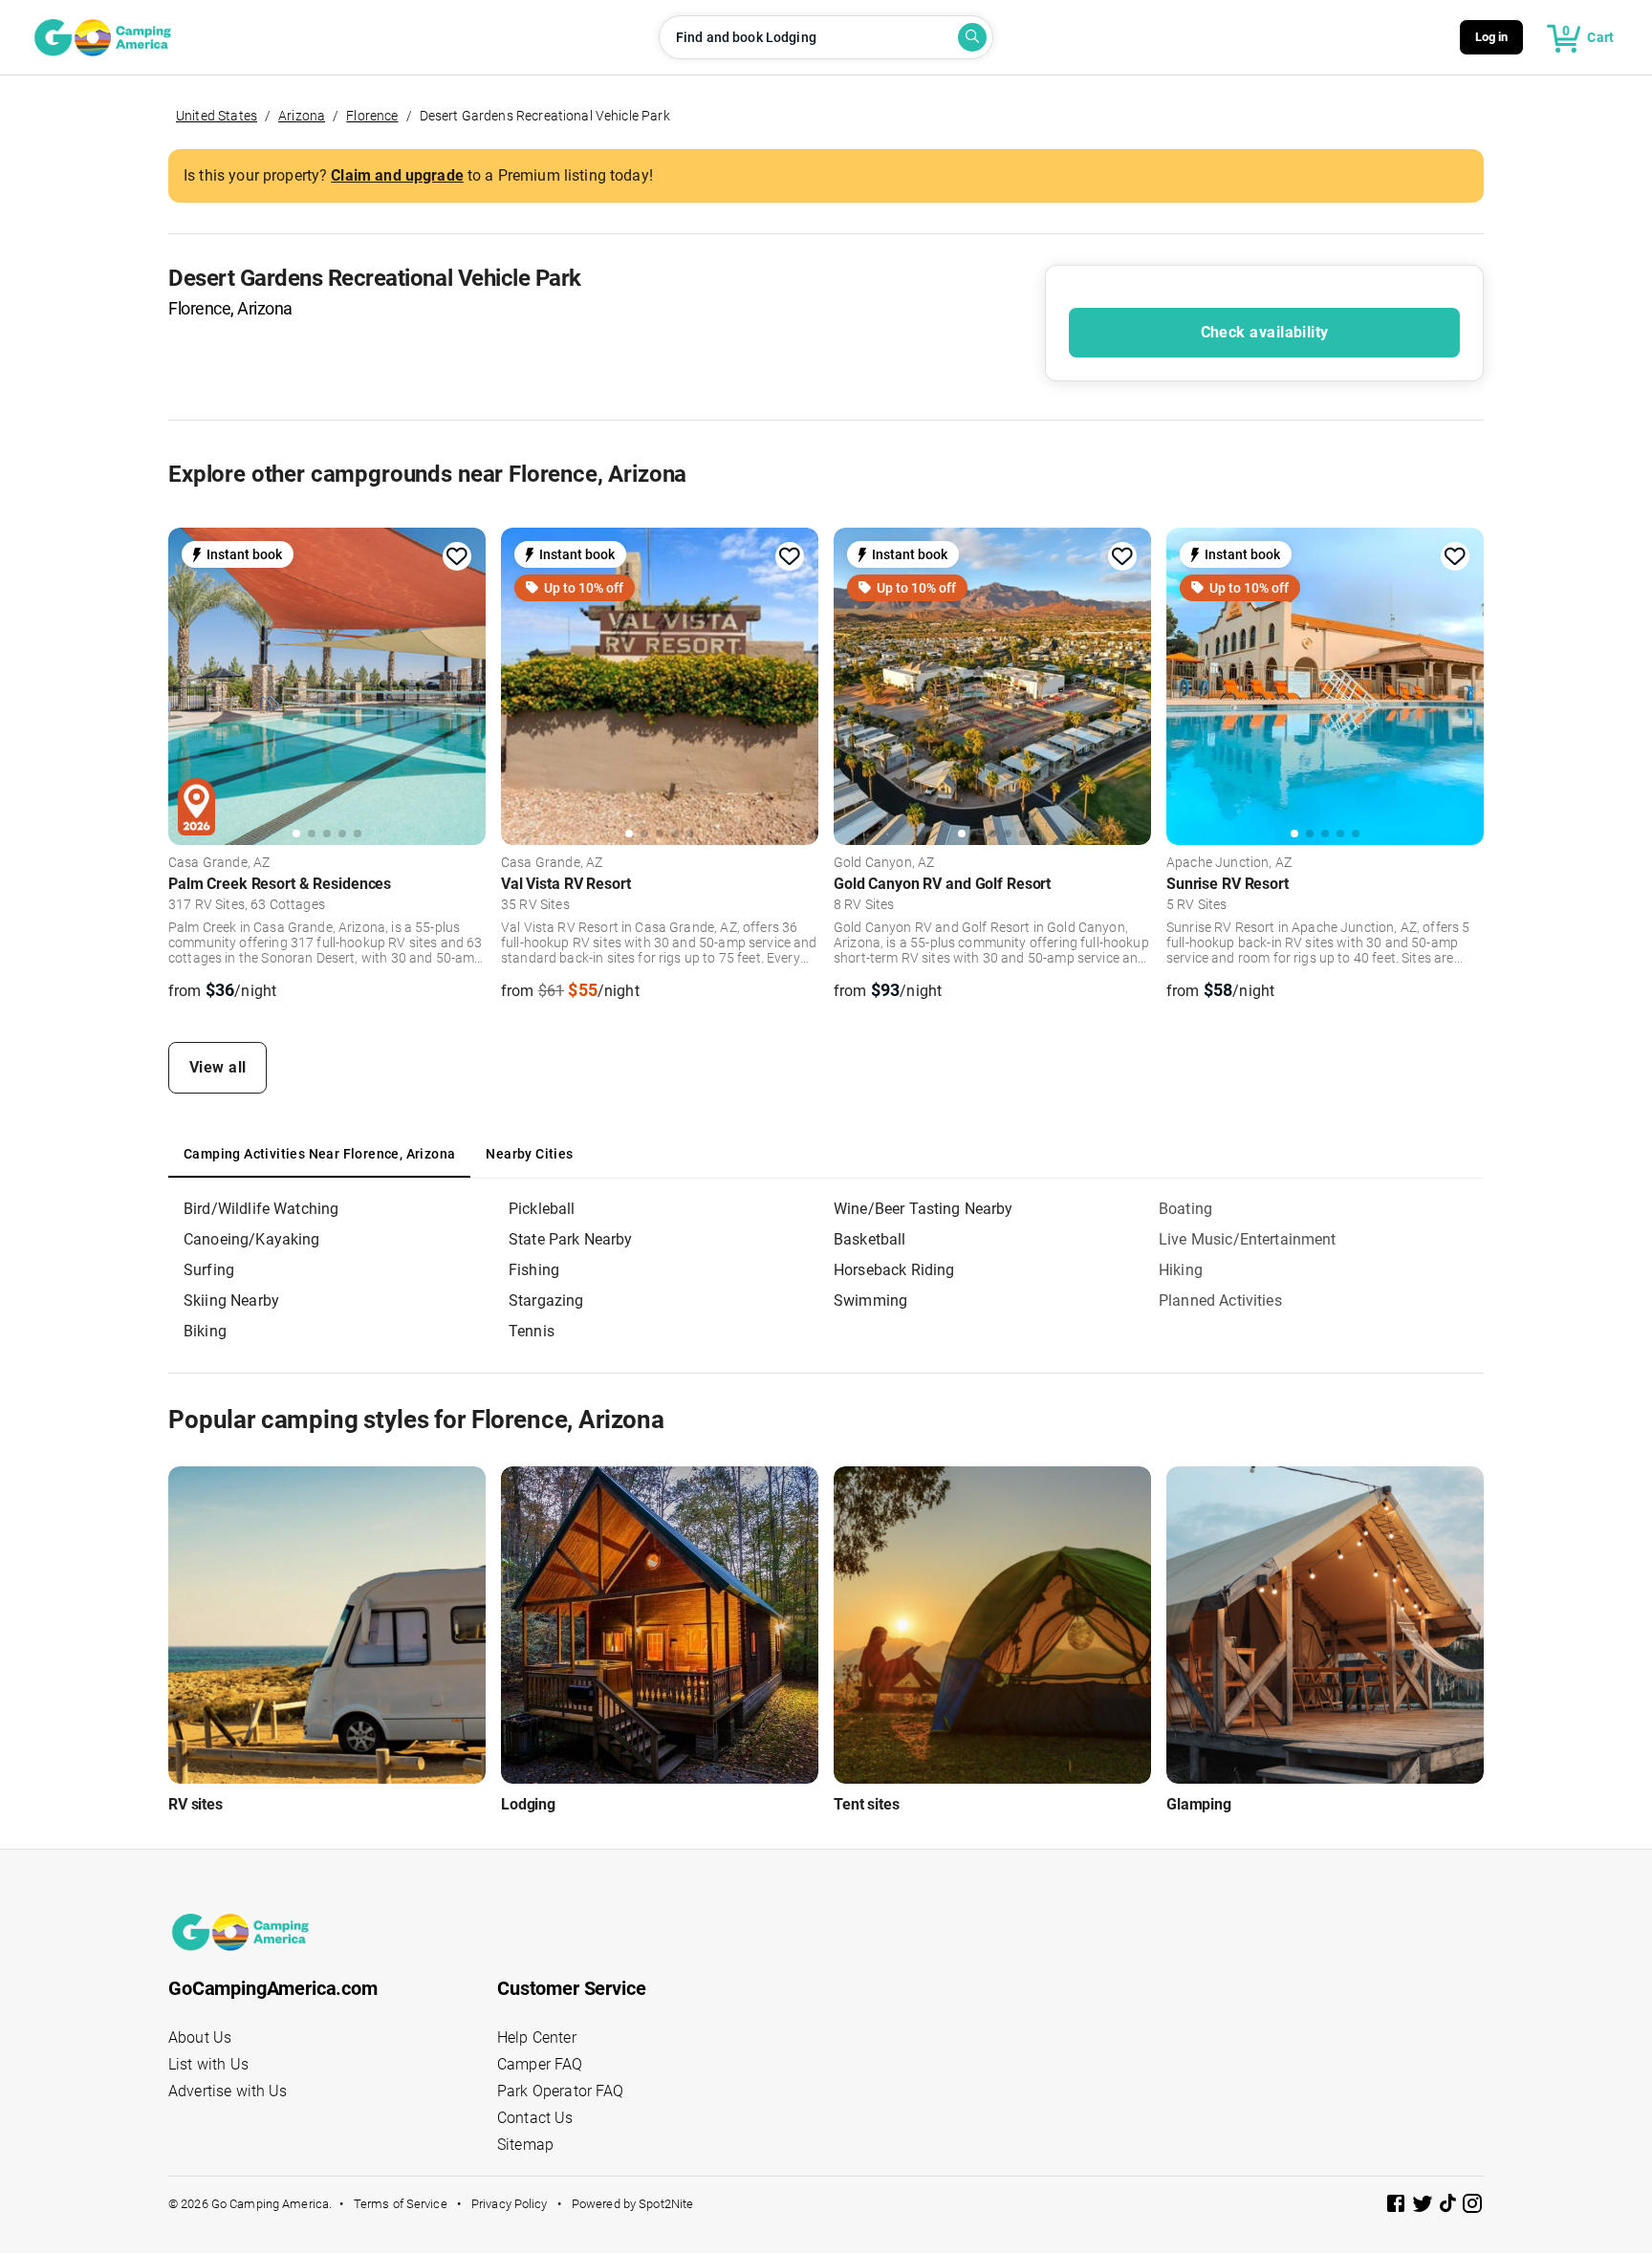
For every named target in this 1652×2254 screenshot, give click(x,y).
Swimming (870, 1300)
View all (218, 1067)
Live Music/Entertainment (1248, 1239)
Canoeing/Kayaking (252, 1239)
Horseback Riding (894, 1270)
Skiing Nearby (231, 1300)
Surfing (209, 1270)
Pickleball (542, 1209)
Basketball (870, 1239)
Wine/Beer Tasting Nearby (924, 1209)
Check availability (1265, 332)
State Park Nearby (571, 1239)
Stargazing (546, 1300)
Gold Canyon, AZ (884, 863)
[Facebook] (1398, 2207)
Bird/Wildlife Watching (261, 1209)
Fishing (534, 1270)
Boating (1185, 1209)
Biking (205, 1331)
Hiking (1181, 1270)
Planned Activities (1220, 1300)
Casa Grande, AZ (219, 863)
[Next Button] (465, 683)
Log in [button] (1492, 37)
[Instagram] (1472, 2207)
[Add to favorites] (457, 556)
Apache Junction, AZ (1229, 863)
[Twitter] (1424, 2207)
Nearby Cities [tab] (529, 1154)
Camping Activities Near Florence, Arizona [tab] (319, 1154)
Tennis (532, 1331)
